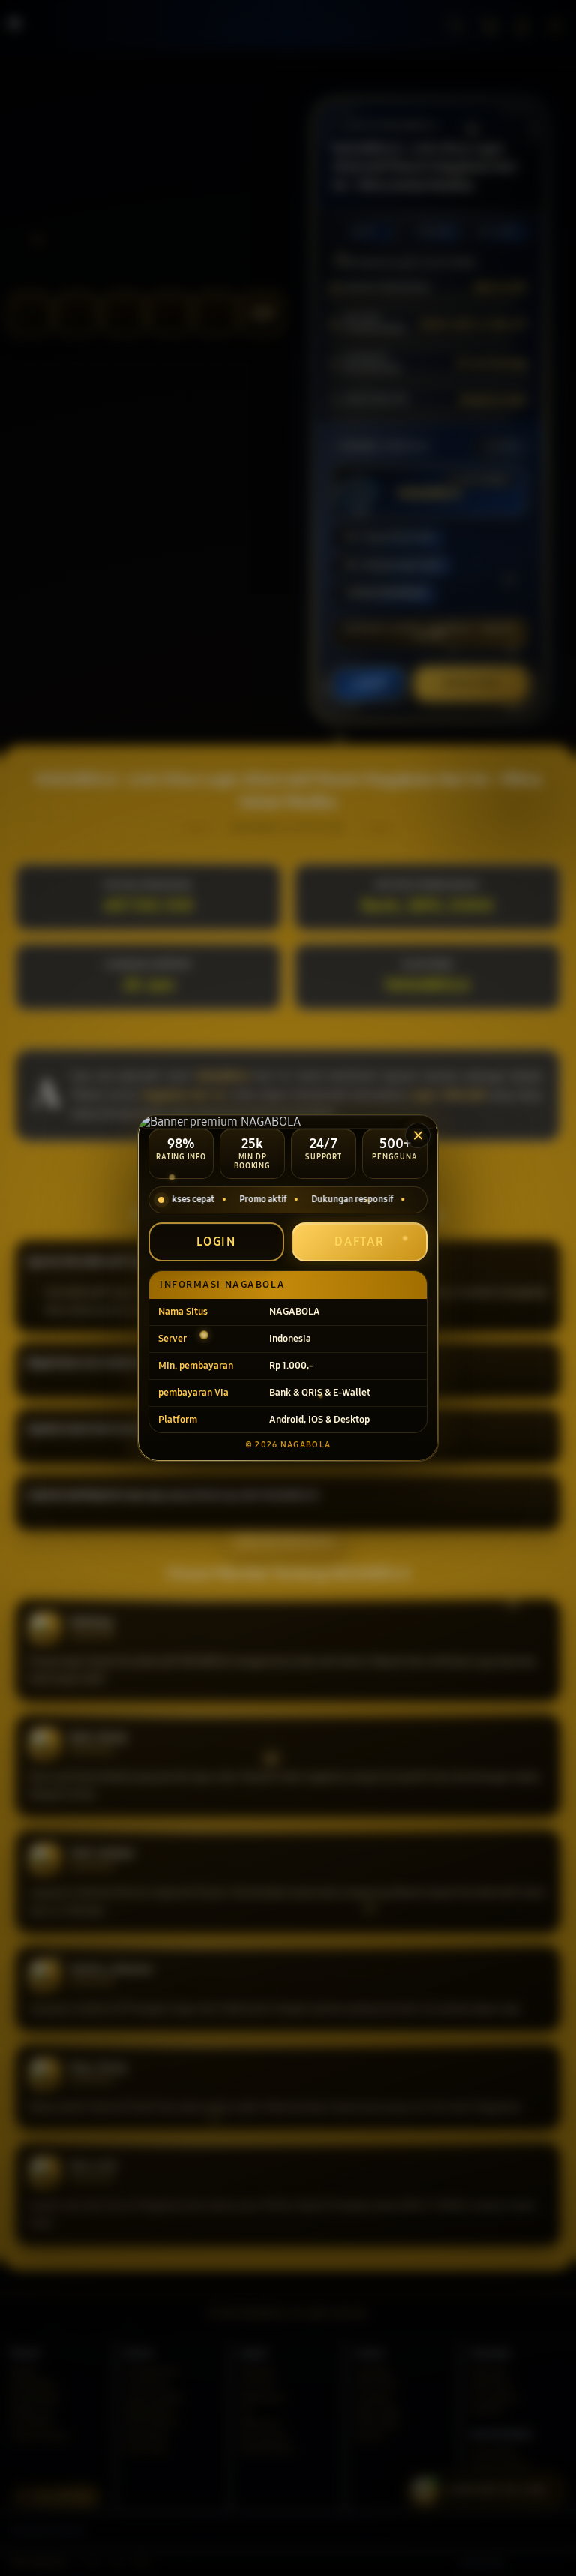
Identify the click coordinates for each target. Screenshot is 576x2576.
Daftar (360, 1241)
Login (217, 1241)
